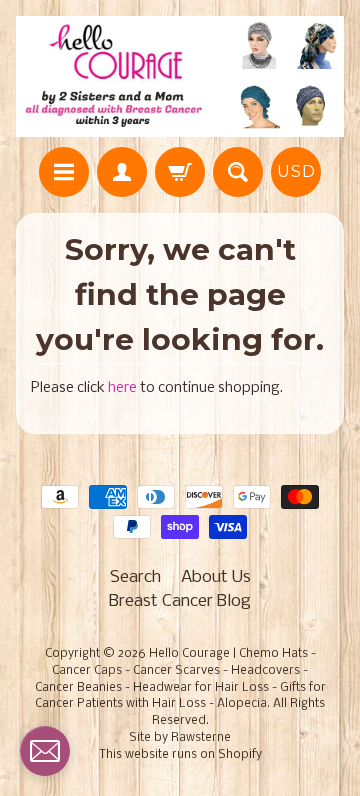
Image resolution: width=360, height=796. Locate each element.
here (122, 388)
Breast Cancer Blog (180, 601)
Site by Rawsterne (180, 738)
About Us (216, 577)
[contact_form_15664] (45, 751)
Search (135, 577)
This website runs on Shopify (180, 755)
